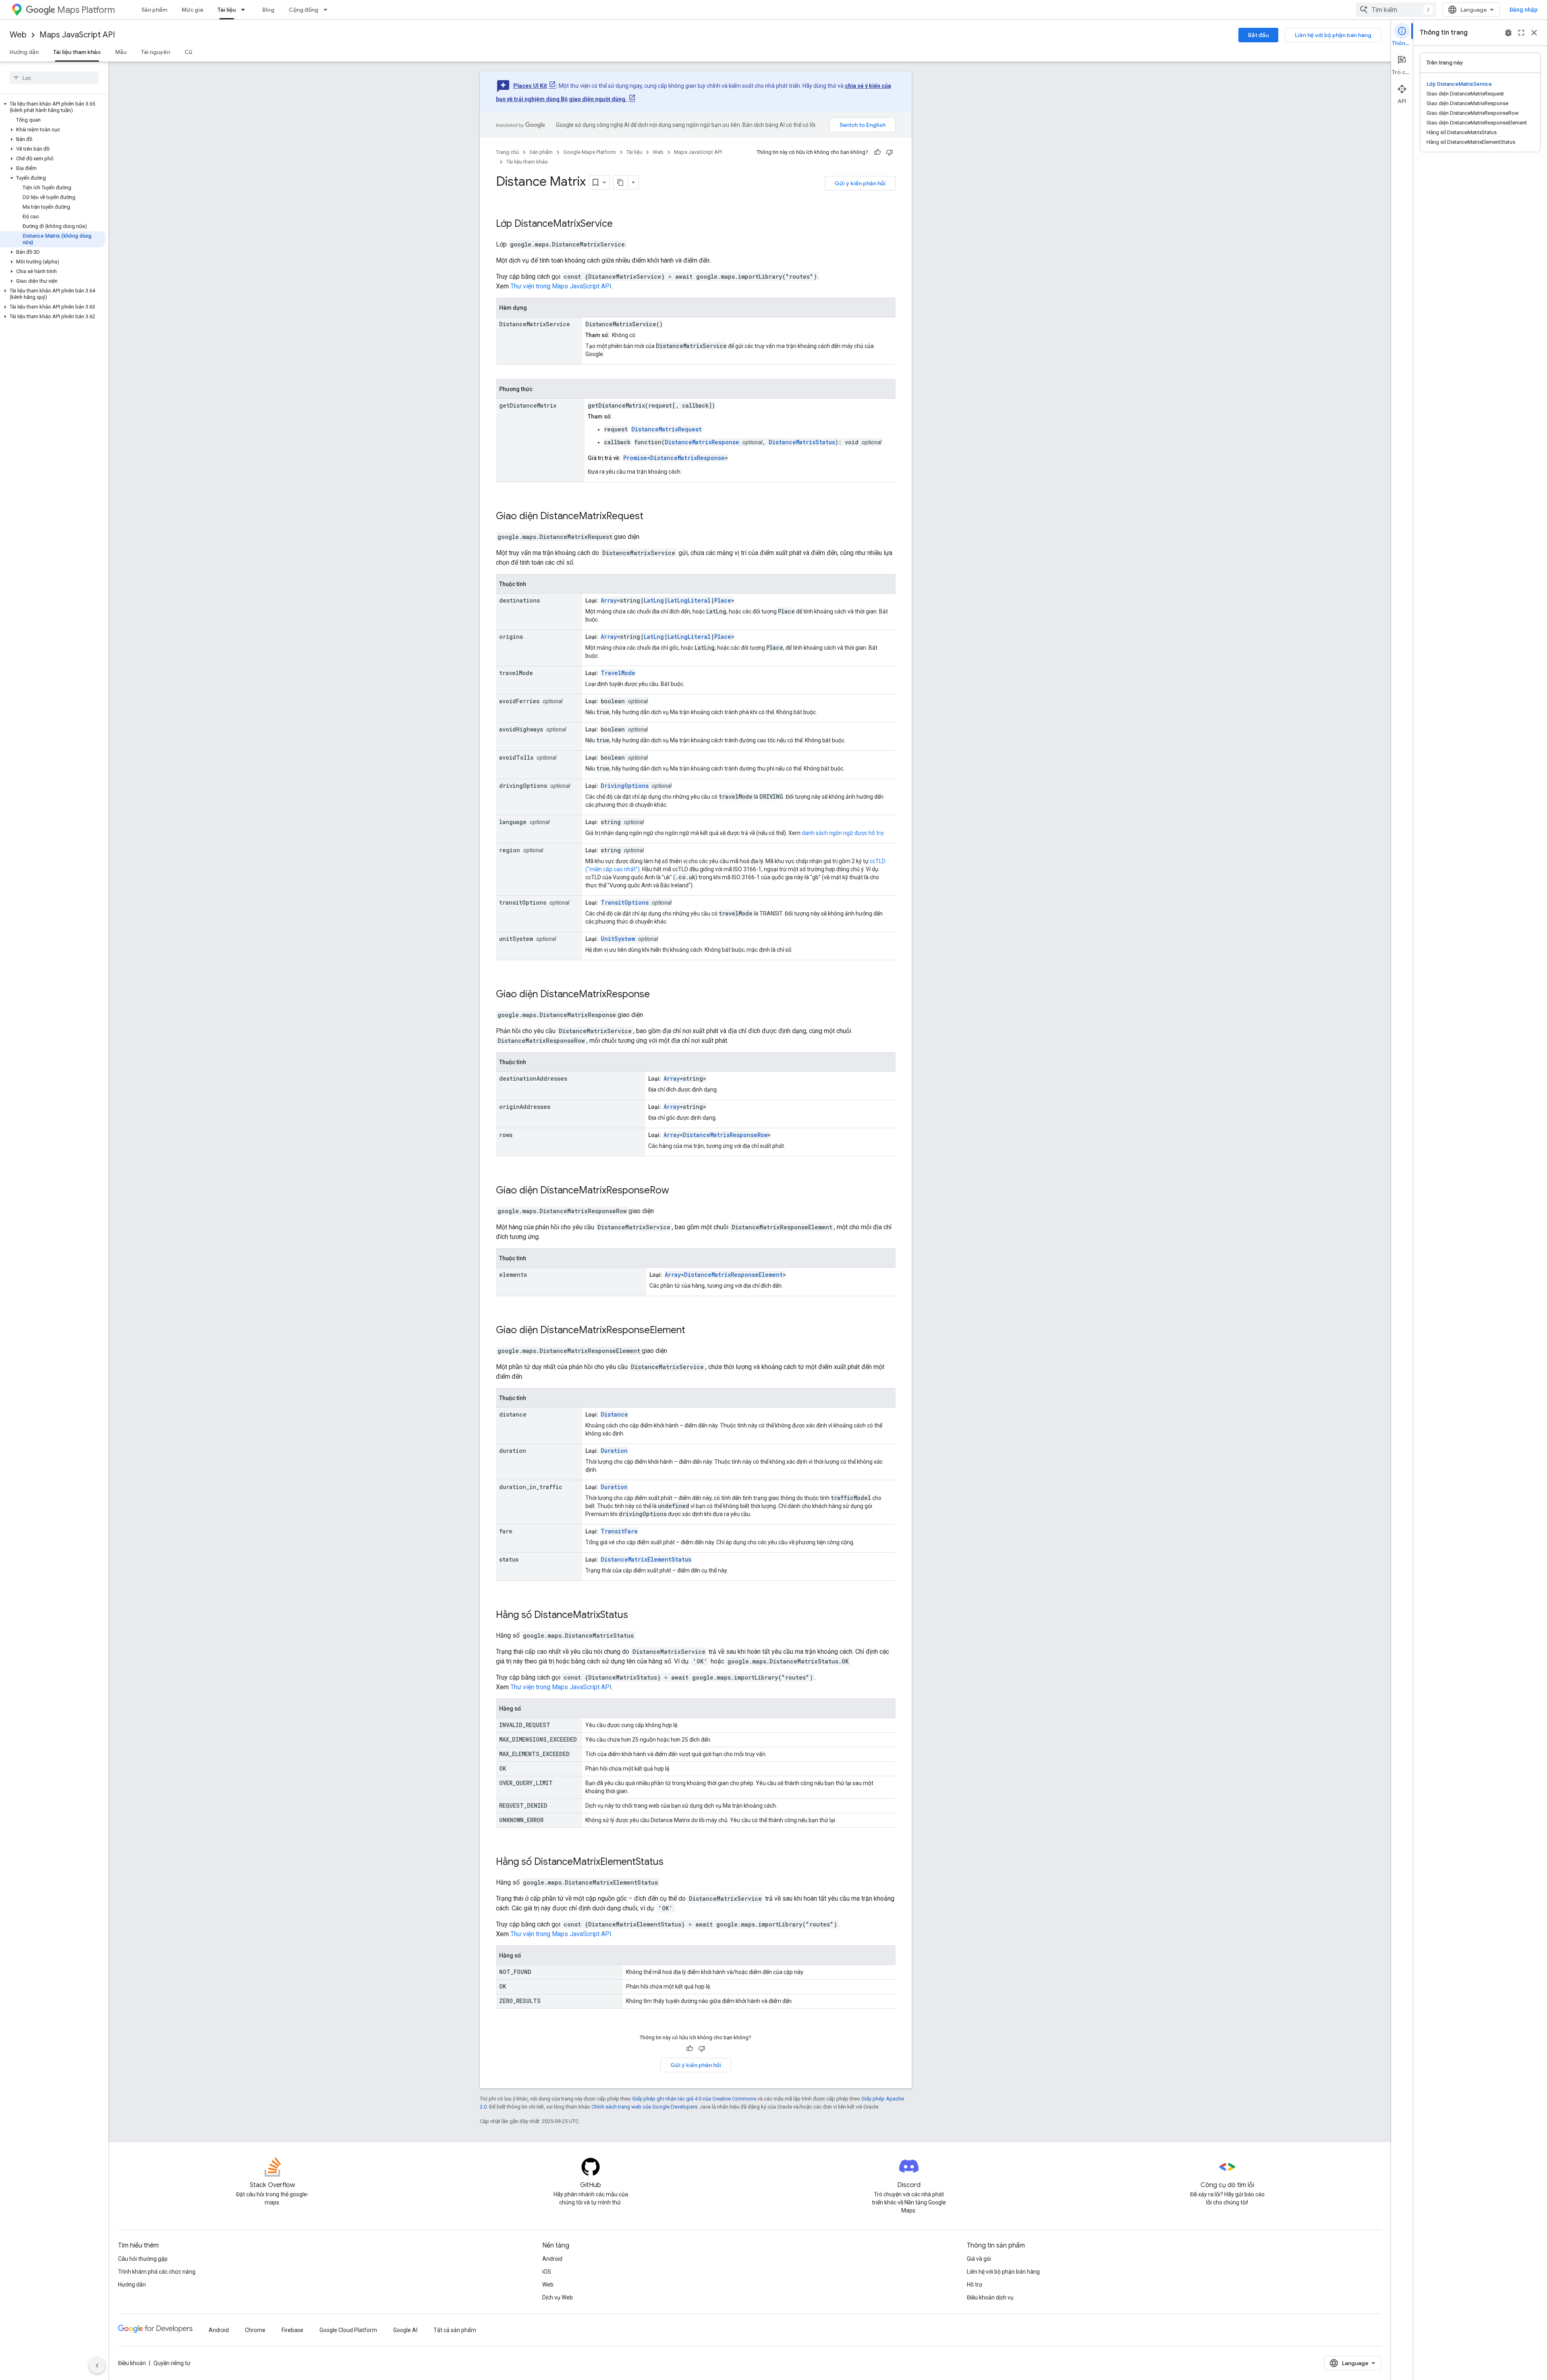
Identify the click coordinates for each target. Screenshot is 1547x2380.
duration (513, 1451)
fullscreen (1521, 33)
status (509, 1559)
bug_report (1508, 33)
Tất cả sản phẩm (455, 2330)
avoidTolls (516, 757)
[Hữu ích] (877, 152)
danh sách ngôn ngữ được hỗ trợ (843, 833)
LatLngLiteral (689, 600)
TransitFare (619, 1531)
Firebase (292, 2330)
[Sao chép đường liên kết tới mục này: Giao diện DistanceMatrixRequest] (654, 517)
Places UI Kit (530, 86)
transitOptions (523, 902)
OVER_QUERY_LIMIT (526, 1783)
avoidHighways (521, 729)
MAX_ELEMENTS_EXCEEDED (534, 1754)
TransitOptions (625, 902)
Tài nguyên (156, 52)
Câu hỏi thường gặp (143, 2259)
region (510, 850)
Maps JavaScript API (77, 35)
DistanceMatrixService (564, 224)
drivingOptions (523, 786)
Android (552, 2259)
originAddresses (525, 1107)
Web (18, 35)
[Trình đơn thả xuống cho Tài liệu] (245, 10)
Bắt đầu (1258, 35)
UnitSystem (618, 939)
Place (723, 600)
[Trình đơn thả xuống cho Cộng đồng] (328, 10)
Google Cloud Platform (348, 2330)
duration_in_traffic (531, 1487)
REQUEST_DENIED (523, 1805)
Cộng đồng (304, 10)
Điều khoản (132, 2363)
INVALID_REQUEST (525, 1725)
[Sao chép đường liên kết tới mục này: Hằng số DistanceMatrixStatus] (639, 1616)
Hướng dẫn (24, 52)
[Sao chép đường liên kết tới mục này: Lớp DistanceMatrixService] (623, 224)
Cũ (188, 52)
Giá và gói (979, 2259)
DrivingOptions (625, 786)
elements (513, 1275)
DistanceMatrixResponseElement (733, 1275)
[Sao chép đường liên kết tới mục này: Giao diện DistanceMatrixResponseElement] (696, 1331)
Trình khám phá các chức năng (157, 2272)
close (1534, 33)
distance (513, 1414)
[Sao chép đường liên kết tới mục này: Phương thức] (541, 389)
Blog (268, 10)
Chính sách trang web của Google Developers (644, 2107)
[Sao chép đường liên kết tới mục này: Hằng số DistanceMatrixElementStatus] (674, 1862)
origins (511, 637)
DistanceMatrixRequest (667, 429)
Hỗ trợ (975, 2285)
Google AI (405, 2330)
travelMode (516, 673)
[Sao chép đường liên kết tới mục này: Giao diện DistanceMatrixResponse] (660, 995)
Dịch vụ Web (558, 2297)
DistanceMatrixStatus (802, 442)
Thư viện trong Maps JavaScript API (561, 286)
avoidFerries (519, 701)
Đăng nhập (1523, 10)
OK (503, 1768)
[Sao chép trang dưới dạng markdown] (621, 182)
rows (506, 1135)
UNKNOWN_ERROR (521, 1820)
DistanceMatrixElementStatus (646, 1559)
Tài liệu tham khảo (77, 52)
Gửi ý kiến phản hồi (860, 183)
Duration (614, 1451)
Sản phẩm (154, 10)
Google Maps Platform (590, 152)
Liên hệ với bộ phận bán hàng (1333, 35)
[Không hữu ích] (890, 152)
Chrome (255, 2330)
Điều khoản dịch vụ (990, 2297)
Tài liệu (227, 10)
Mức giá (192, 10)
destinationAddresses (533, 1078)
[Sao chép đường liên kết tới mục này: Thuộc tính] (534, 584)
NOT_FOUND (515, 1972)
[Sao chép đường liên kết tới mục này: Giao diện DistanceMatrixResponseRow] (680, 1191)
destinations (519, 600)
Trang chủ (507, 152)
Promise (635, 458)
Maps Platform (86, 10)
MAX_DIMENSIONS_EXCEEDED (538, 1739)
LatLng (654, 600)
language (513, 822)
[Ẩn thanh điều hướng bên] (97, 2366)
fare (506, 1531)
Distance (614, 1414)
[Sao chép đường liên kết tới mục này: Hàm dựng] (535, 308)
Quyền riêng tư (172, 2363)
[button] (53, 107)
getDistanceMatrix (528, 405)
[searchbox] (54, 78)
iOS (547, 2272)
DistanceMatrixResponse (702, 442)
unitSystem (516, 939)
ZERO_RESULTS (520, 2001)
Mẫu (121, 52)
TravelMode (618, 673)
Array (609, 600)
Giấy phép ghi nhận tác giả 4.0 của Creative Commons (694, 2099)
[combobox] (1396, 10)
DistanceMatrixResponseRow (725, 1135)
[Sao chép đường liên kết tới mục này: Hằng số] (529, 1709)
